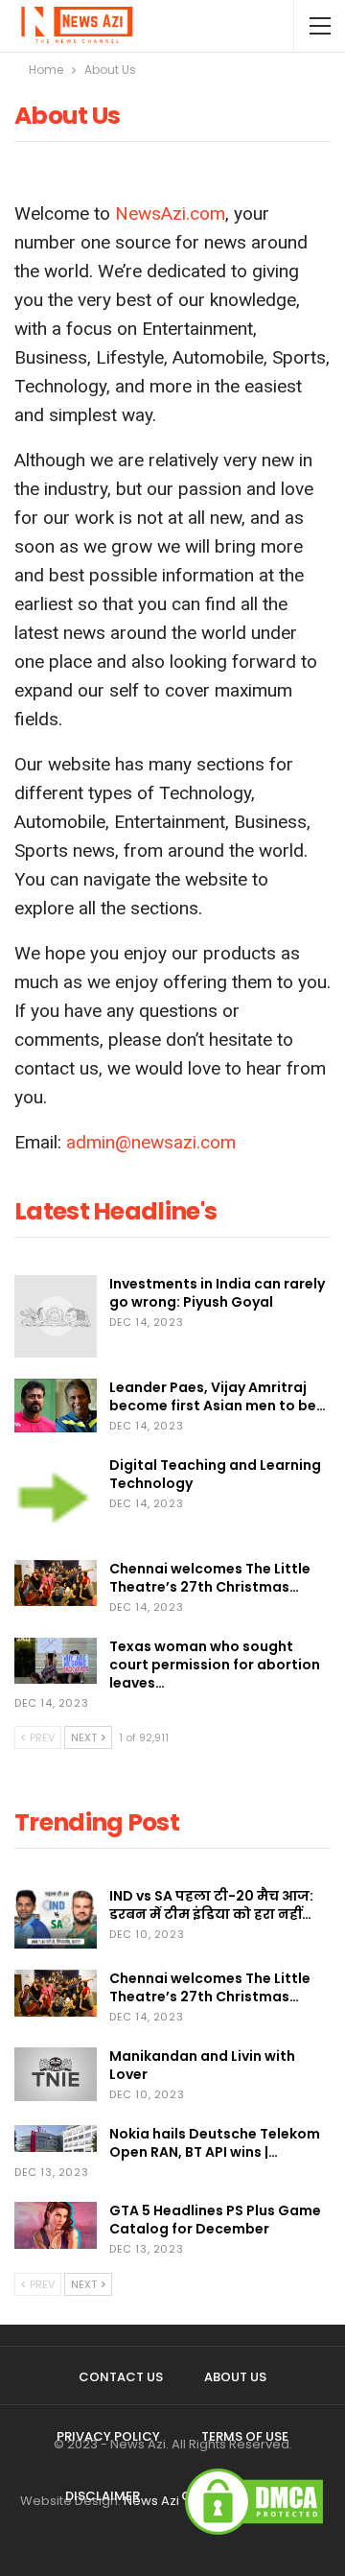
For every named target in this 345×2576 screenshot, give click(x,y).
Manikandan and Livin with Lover (202, 2065)
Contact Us (121, 2377)
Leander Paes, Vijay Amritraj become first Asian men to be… (218, 1396)
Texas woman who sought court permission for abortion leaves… (215, 1665)
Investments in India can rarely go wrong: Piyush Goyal (217, 1293)
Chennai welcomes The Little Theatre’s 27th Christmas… (210, 1578)
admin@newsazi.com (151, 1142)
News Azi (151, 2501)
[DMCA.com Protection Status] (254, 2501)
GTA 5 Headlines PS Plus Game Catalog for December (215, 2220)
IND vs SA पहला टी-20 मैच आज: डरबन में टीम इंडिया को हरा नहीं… (211, 1905)
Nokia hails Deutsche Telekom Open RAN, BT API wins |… (215, 2143)
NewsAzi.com (170, 213)
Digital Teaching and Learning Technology (215, 1474)
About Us (235, 2377)
